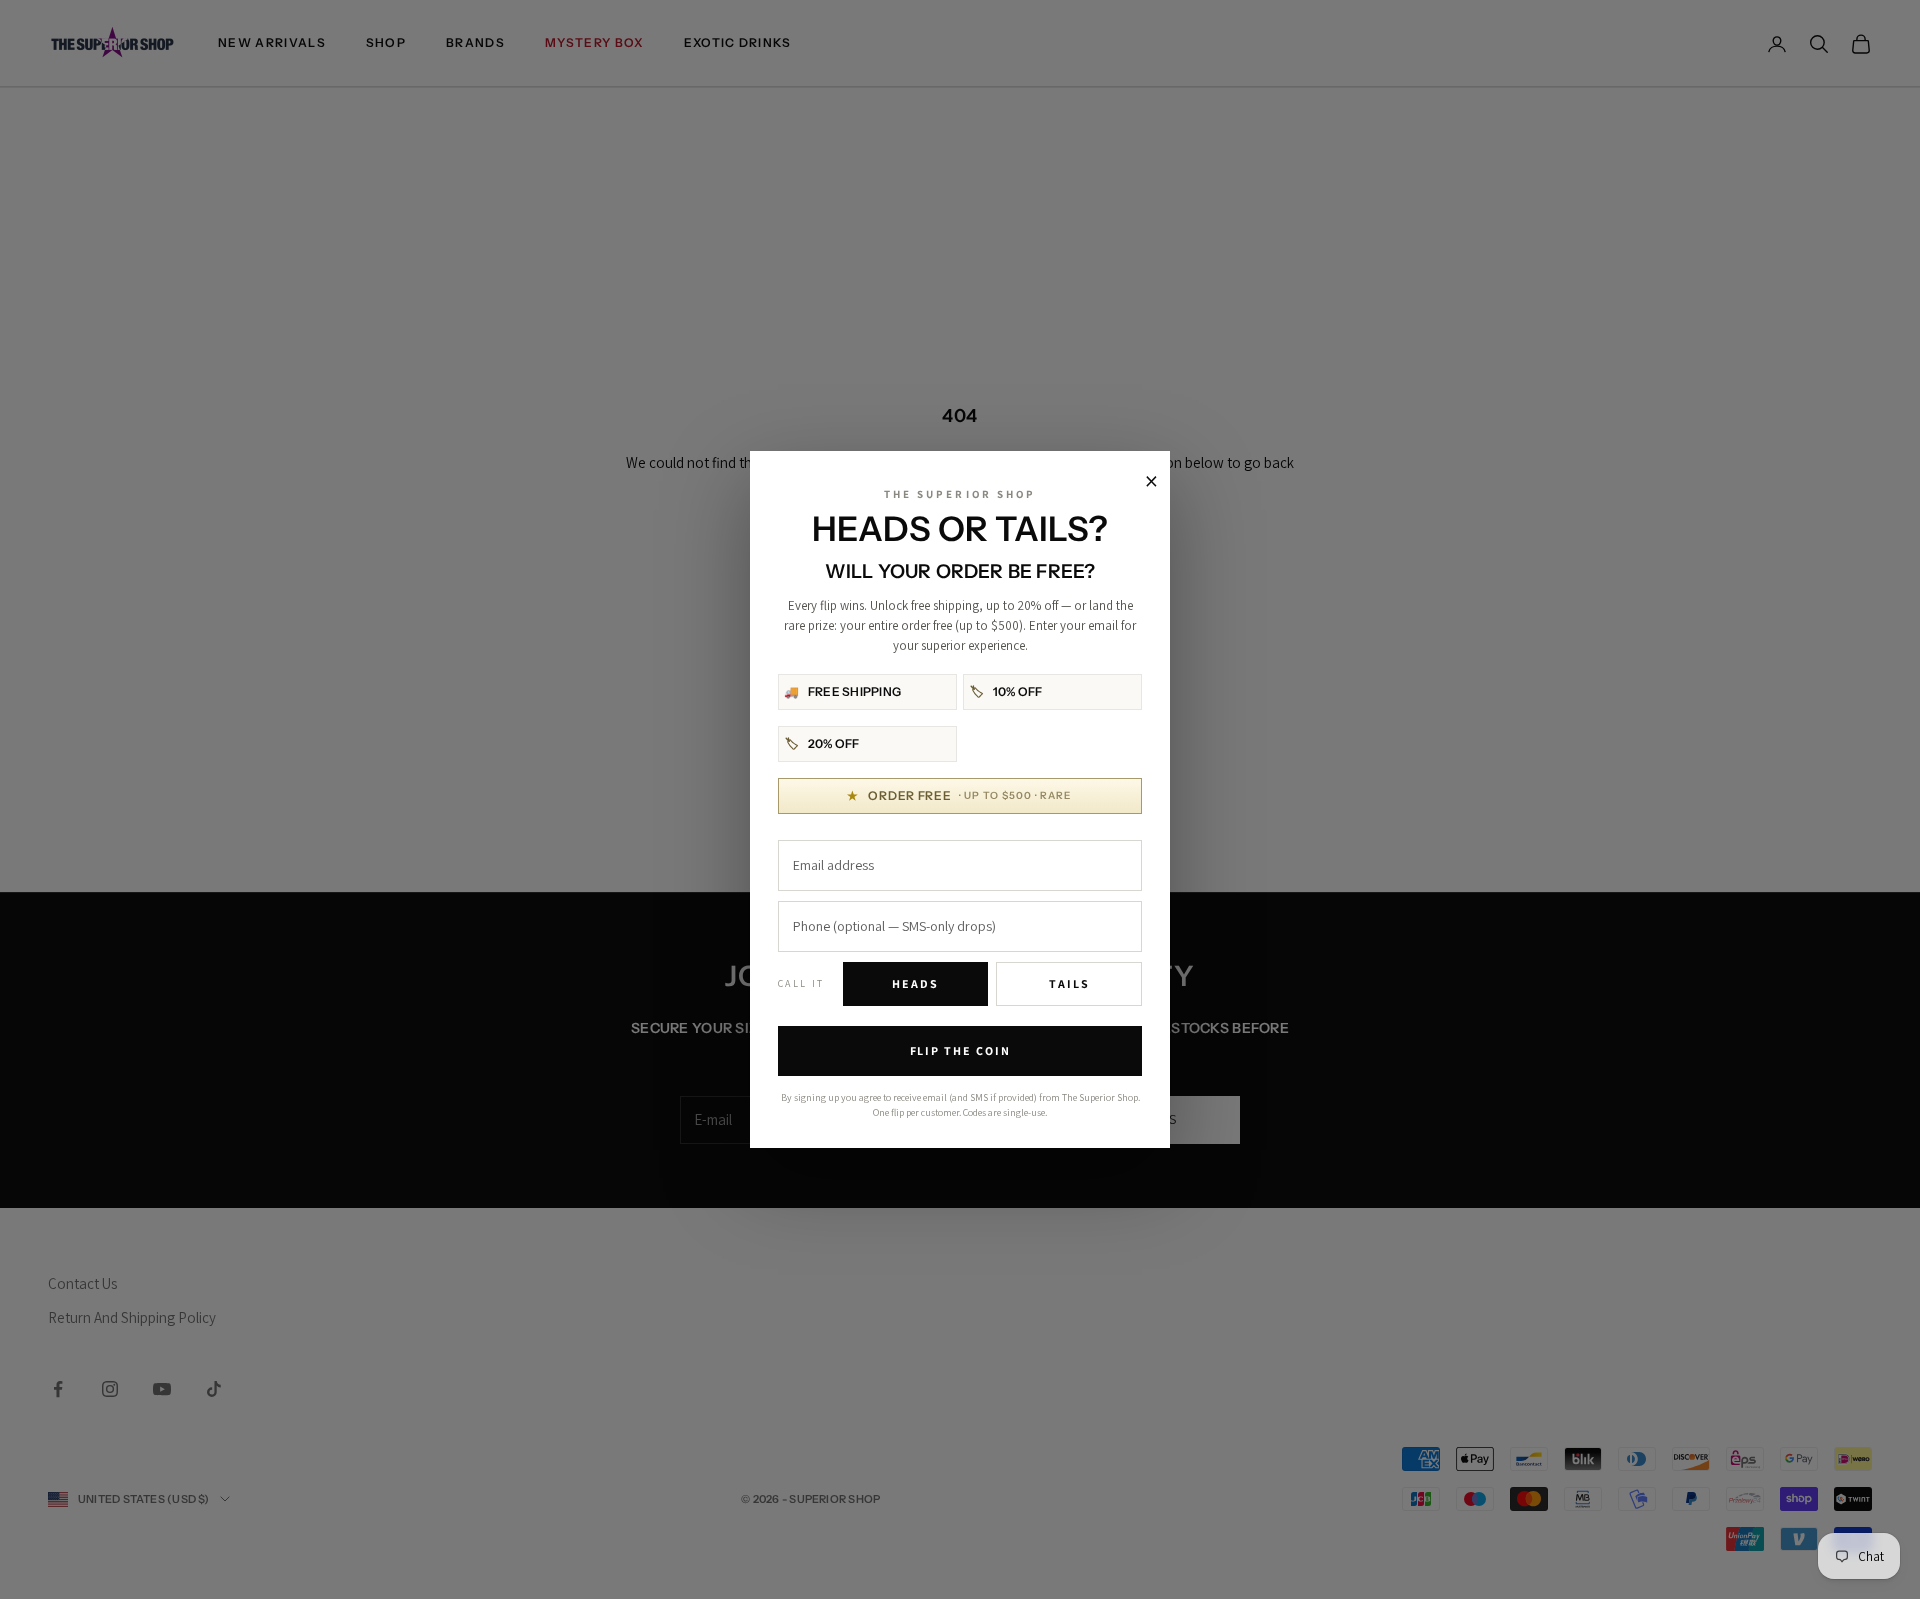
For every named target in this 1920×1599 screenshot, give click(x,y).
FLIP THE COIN (960, 1050)
